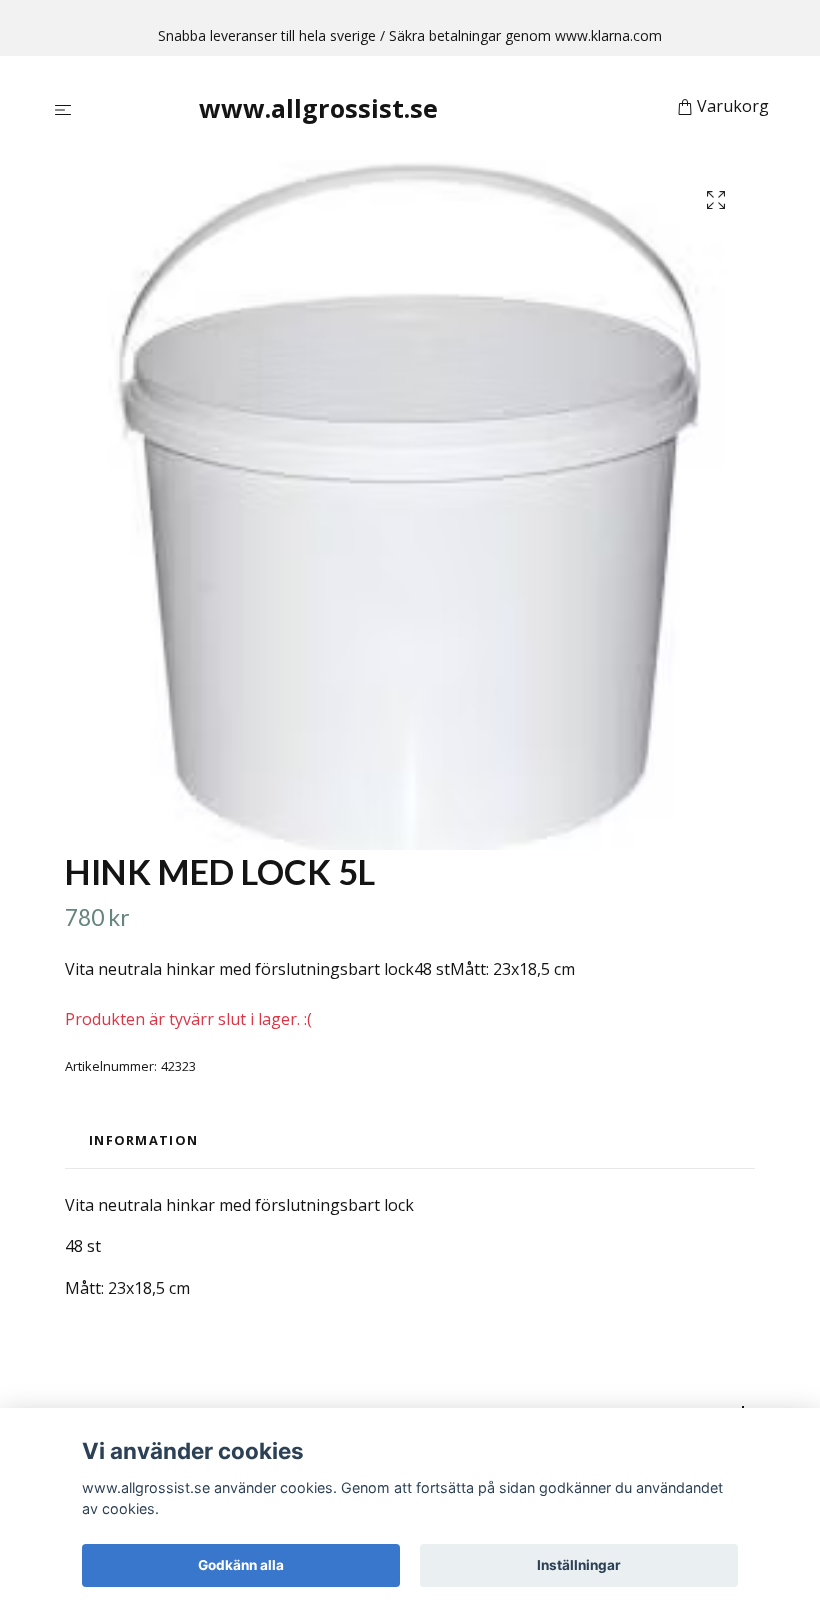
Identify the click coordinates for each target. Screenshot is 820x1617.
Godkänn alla (241, 1565)
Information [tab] (143, 1140)
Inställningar (579, 1565)
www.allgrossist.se (318, 108)
